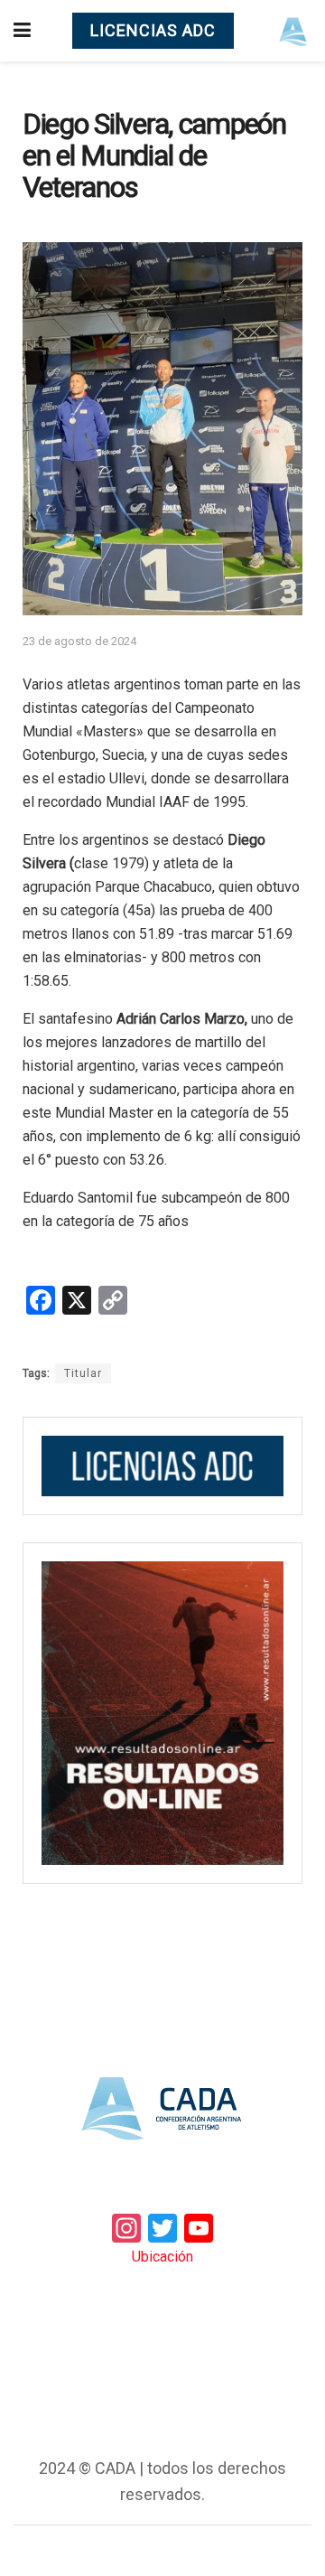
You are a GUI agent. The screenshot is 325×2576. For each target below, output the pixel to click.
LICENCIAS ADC (153, 30)
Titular (83, 1373)
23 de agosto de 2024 (79, 641)
